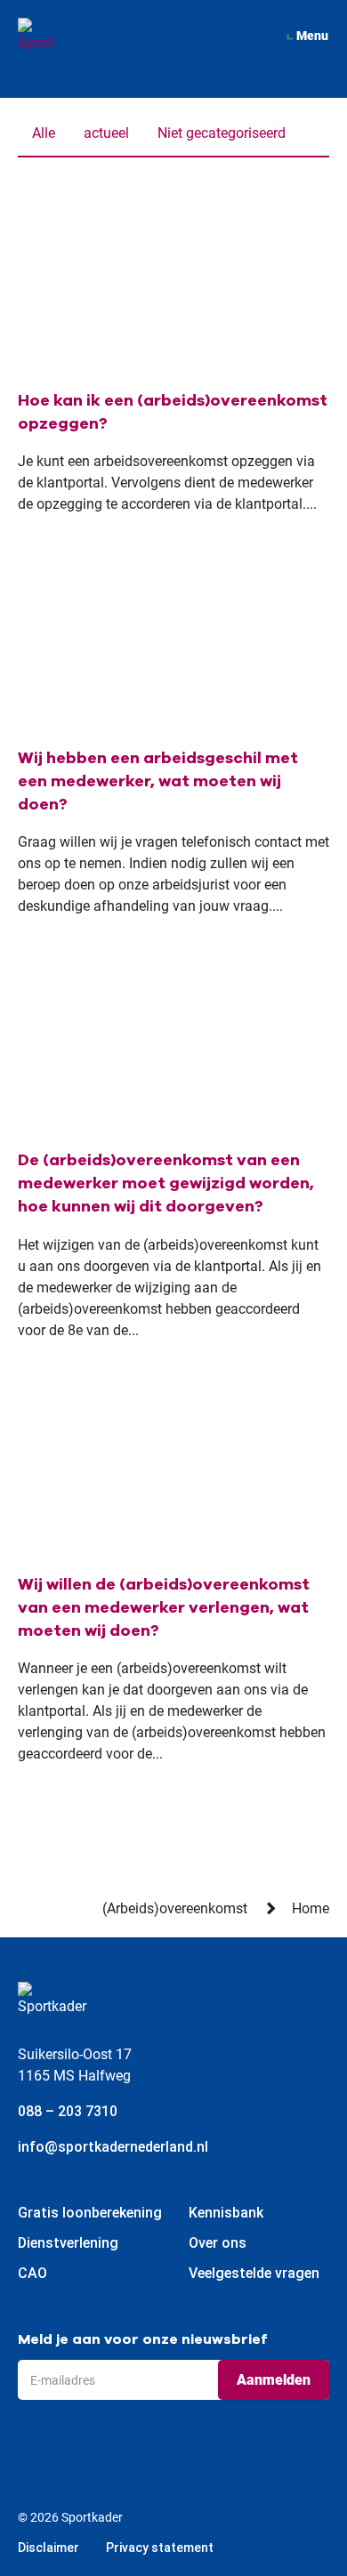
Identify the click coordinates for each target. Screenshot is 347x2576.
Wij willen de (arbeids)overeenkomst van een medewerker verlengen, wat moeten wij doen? (164, 1607)
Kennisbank (226, 2213)
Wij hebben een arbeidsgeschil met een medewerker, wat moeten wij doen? (158, 781)
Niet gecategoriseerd (222, 133)
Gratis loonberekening (90, 2213)
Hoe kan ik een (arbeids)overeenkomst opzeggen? (173, 412)
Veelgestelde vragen (254, 2273)
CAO (32, 2273)
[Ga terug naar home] (36, 36)
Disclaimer (48, 2548)
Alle (44, 133)
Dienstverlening (68, 2243)
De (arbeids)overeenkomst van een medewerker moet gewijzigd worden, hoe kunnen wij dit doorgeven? (166, 1183)
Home (311, 1908)
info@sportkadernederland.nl (113, 2147)
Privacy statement (160, 2548)
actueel (106, 133)
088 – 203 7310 (68, 2111)
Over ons (218, 2243)
